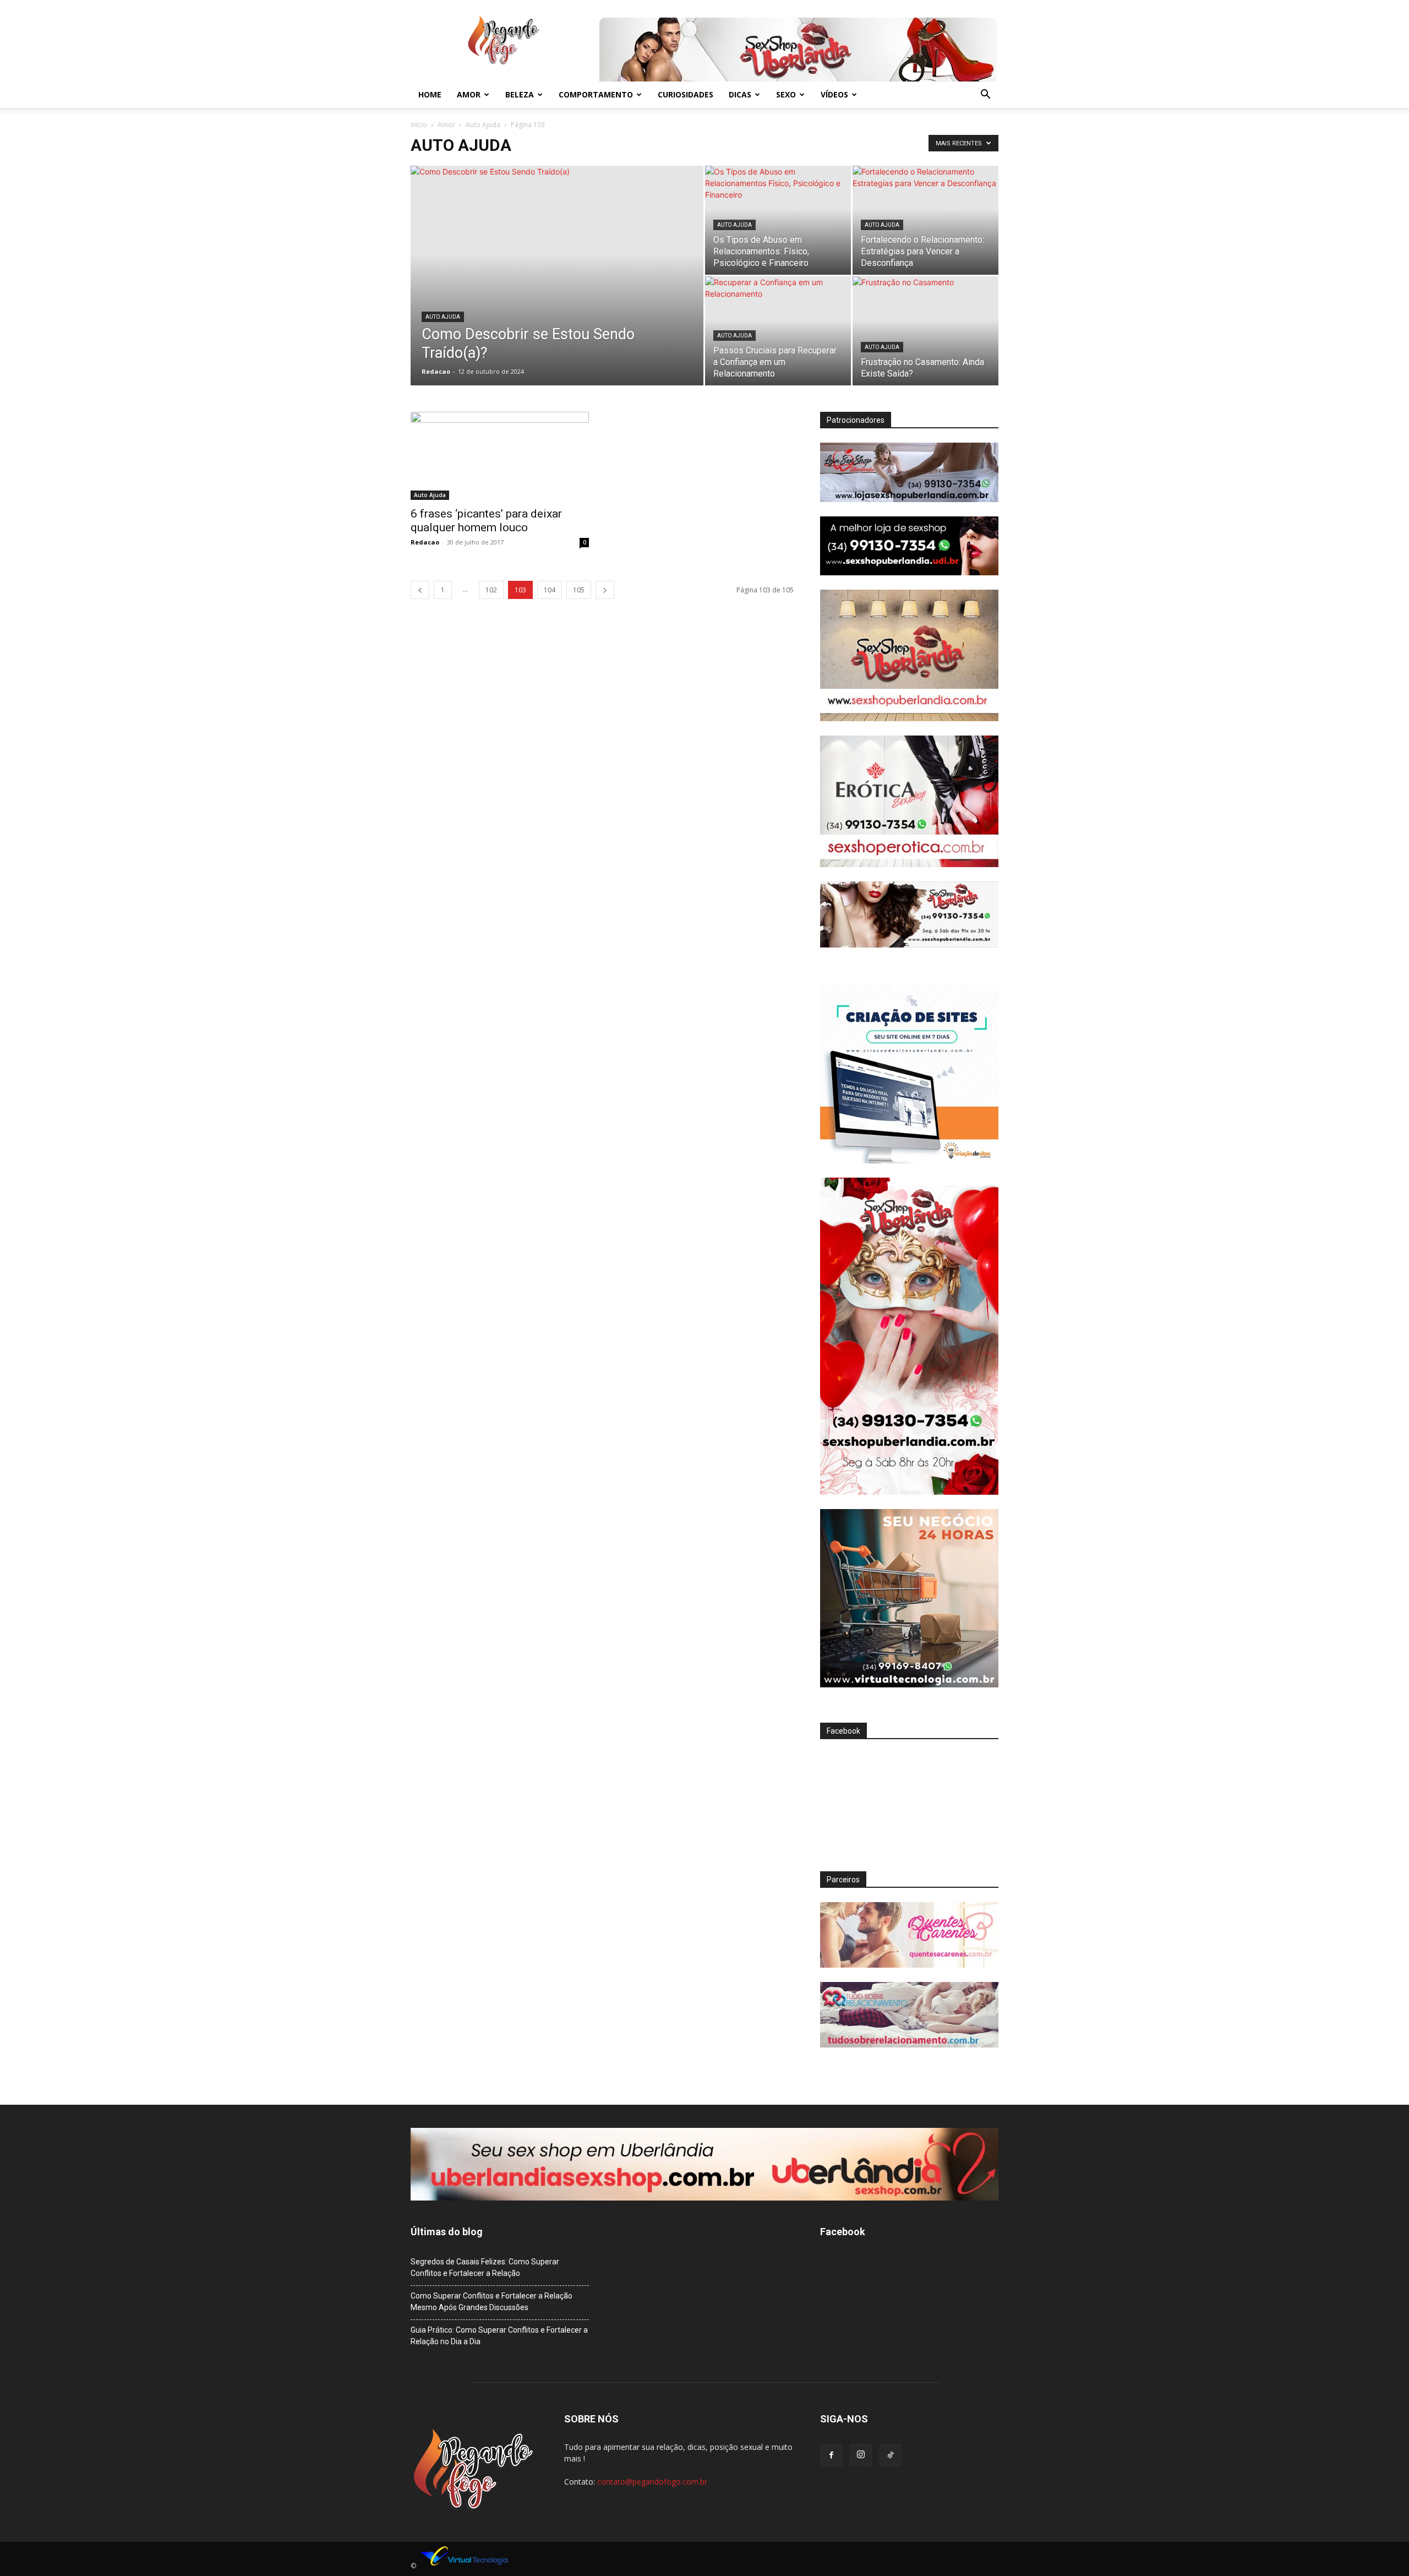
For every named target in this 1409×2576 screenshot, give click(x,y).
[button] (985, 96)
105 (579, 590)
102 (491, 590)
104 (550, 590)
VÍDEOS (834, 94)
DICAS (740, 94)
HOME (430, 94)
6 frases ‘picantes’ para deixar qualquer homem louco (486, 521)
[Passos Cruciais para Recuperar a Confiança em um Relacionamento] (778, 331)
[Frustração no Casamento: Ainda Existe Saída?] (925, 331)
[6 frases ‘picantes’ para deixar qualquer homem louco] (500, 456)
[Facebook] (831, 2455)
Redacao (436, 371)
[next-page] (605, 590)
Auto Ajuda (483, 125)
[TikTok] (891, 2455)
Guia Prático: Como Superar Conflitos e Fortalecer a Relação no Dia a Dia (499, 2336)
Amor (446, 125)
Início (419, 125)
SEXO (786, 94)
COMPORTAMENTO (596, 94)
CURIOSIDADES (686, 94)
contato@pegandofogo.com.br (652, 2482)
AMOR (469, 94)
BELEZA (520, 94)
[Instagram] (861, 2455)
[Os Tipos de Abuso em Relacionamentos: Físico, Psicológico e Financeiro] (778, 220)
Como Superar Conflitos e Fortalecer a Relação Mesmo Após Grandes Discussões (491, 2302)
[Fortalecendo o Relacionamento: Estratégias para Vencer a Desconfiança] (925, 220)
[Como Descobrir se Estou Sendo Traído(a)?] (557, 293)
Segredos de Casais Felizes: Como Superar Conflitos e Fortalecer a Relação (485, 2267)
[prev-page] (420, 590)
